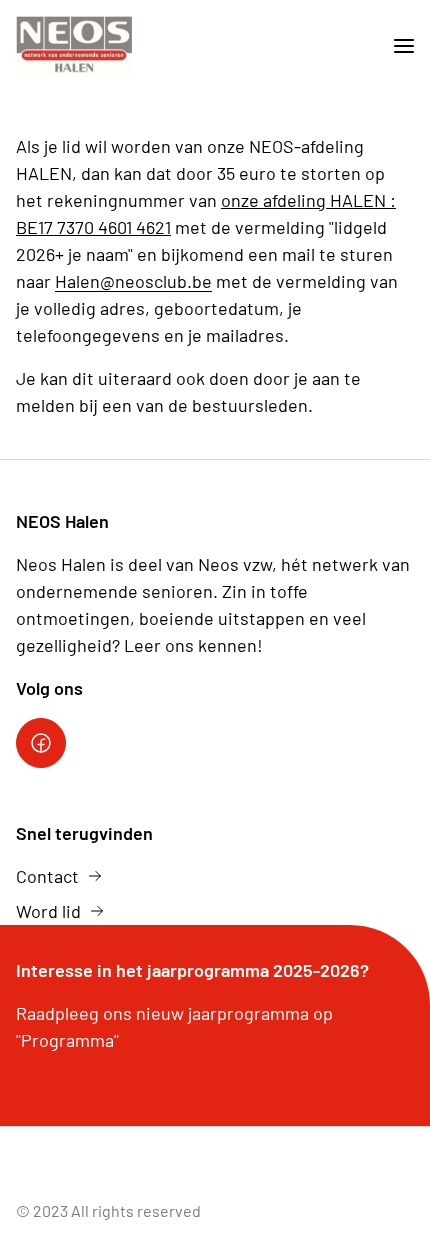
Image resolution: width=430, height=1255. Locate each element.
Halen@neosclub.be (133, 281)
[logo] (74, 46)
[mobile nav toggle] (396, 46)
